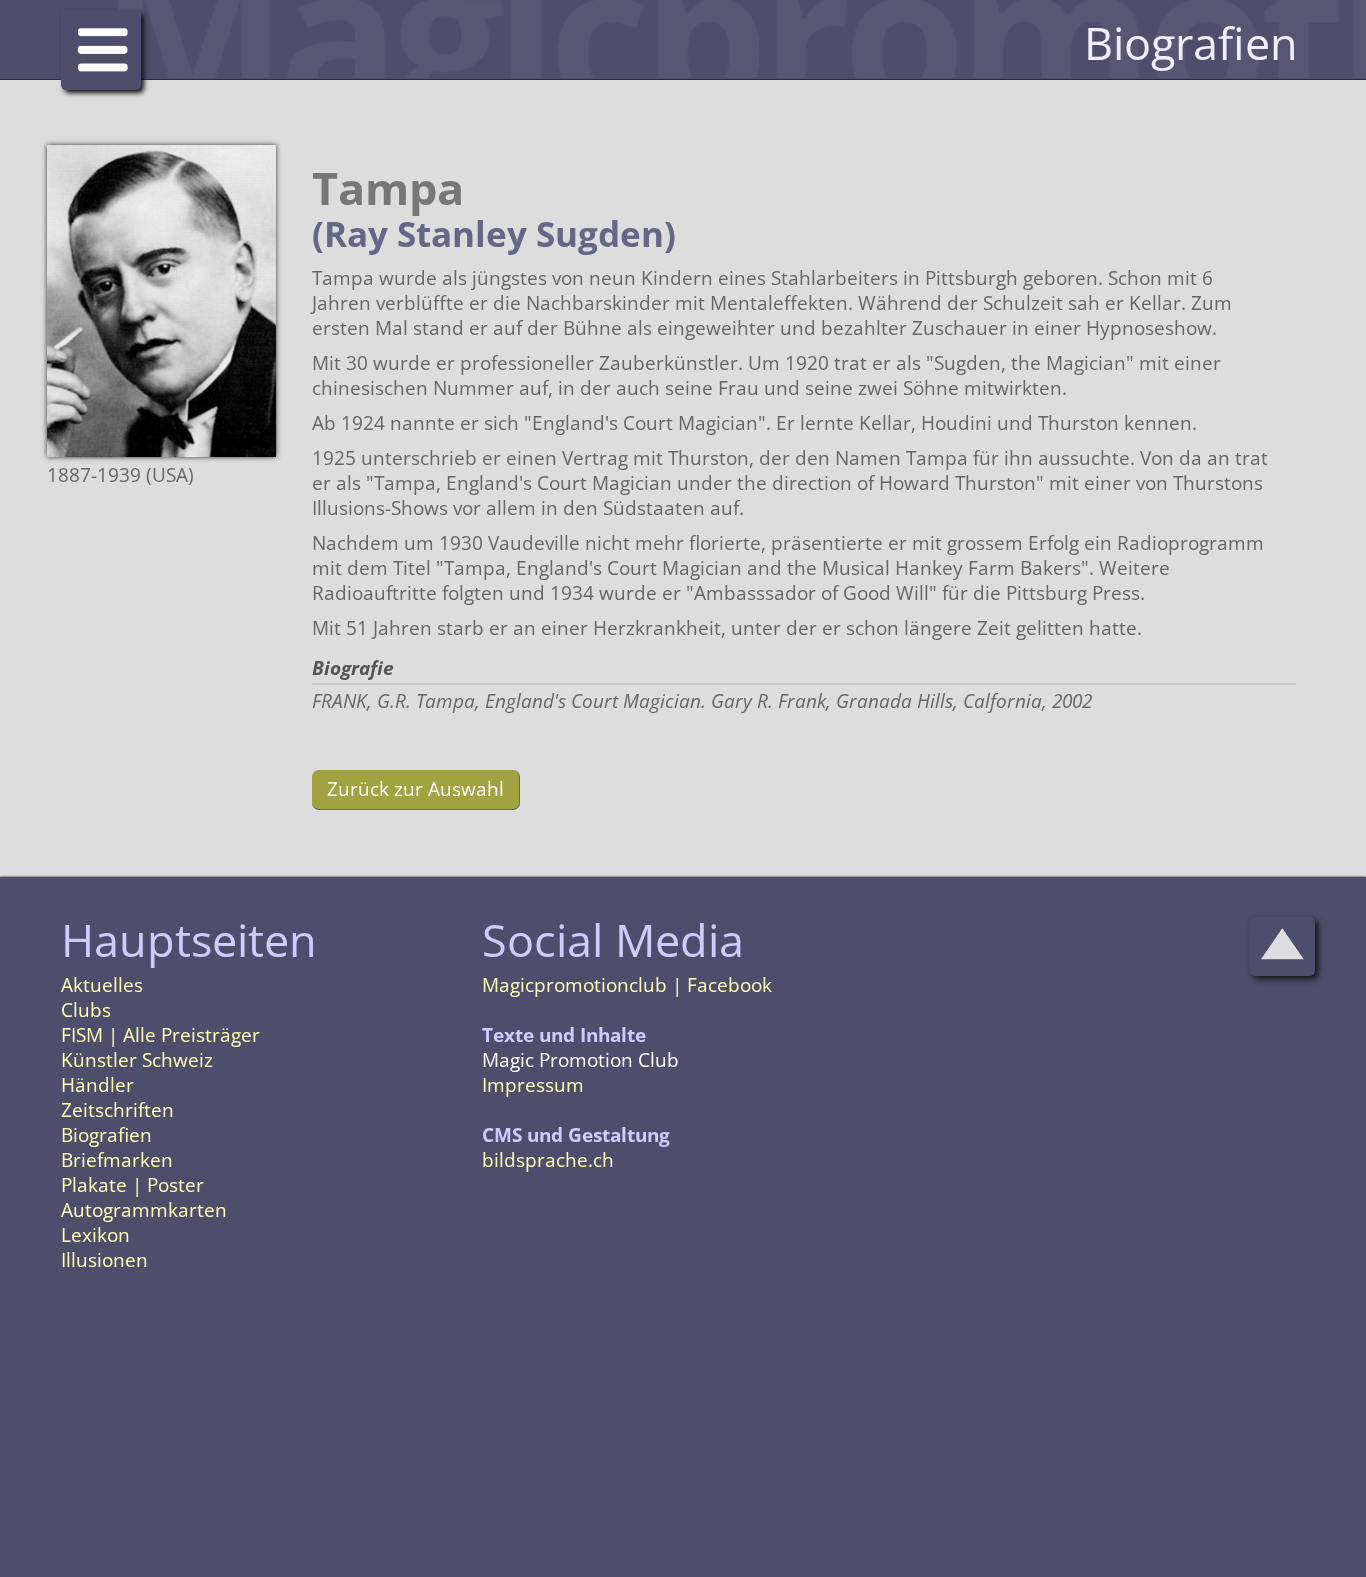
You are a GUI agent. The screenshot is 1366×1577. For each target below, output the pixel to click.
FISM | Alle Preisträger (160, 1035)
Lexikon (95, 1235)
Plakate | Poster (132, 1185)
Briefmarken (117, 1160)
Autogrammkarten (144, 1210)
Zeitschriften (117, 1110)
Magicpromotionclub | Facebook (627, 985)
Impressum (533, 1085)
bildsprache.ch (548, 1160)
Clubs (86, 1010)
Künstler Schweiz (137, 1060)
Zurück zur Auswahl (415, 789)
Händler (97, 1085)
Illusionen (104, 1260)
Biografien (106, 1135)
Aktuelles (102, 985)
